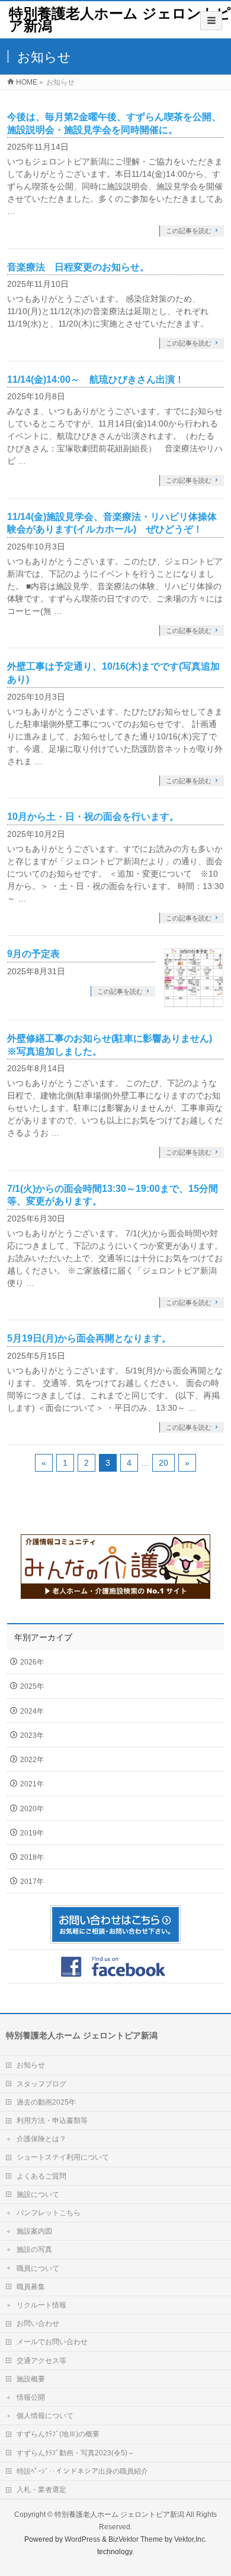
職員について (38, 2268)
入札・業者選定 (41, 2490)
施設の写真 (34, 2249)
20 (163, 1463)
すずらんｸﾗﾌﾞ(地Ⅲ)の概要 (58, 2434)
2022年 (32, 1760)
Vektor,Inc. (190, 2539)
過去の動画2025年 (46, 2102)
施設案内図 (34, 2231)
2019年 (32, 1833)
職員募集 (31, 2287)
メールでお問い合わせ (52, 2342)
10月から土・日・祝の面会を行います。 (93, 817)
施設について (38, 2194)
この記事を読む (189, 231)
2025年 (32, 1686)
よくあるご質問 (41, 2176)
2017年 (32, 1882)
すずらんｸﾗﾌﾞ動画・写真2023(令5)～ (76, 2453)
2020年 (32, 1809)
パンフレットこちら (49, 2213)
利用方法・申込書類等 (52, 2121)
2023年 (32, 1735)
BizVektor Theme (136, 2539)
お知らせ (31, 2065)
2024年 (32, 1711)
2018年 (32, 1857)
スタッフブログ (41, 2084)
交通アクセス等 (41, 2361)
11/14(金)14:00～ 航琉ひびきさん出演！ (96, 379)
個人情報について (45, 2416)
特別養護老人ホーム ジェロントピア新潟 (120, 20)
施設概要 (31, 2379)
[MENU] (211, 21)
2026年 (32, 1662)
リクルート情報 (41, 2305)
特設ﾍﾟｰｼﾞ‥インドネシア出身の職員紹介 (82, 2471)
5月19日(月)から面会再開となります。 (89, 1338)
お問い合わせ (38, 2323)
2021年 (32, 1784)
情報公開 (31, 2397)
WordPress (82, 2539)
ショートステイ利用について (63, 2157)
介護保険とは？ (41, 2139)
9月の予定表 (33, 954)
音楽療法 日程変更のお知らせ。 (78, 267)
